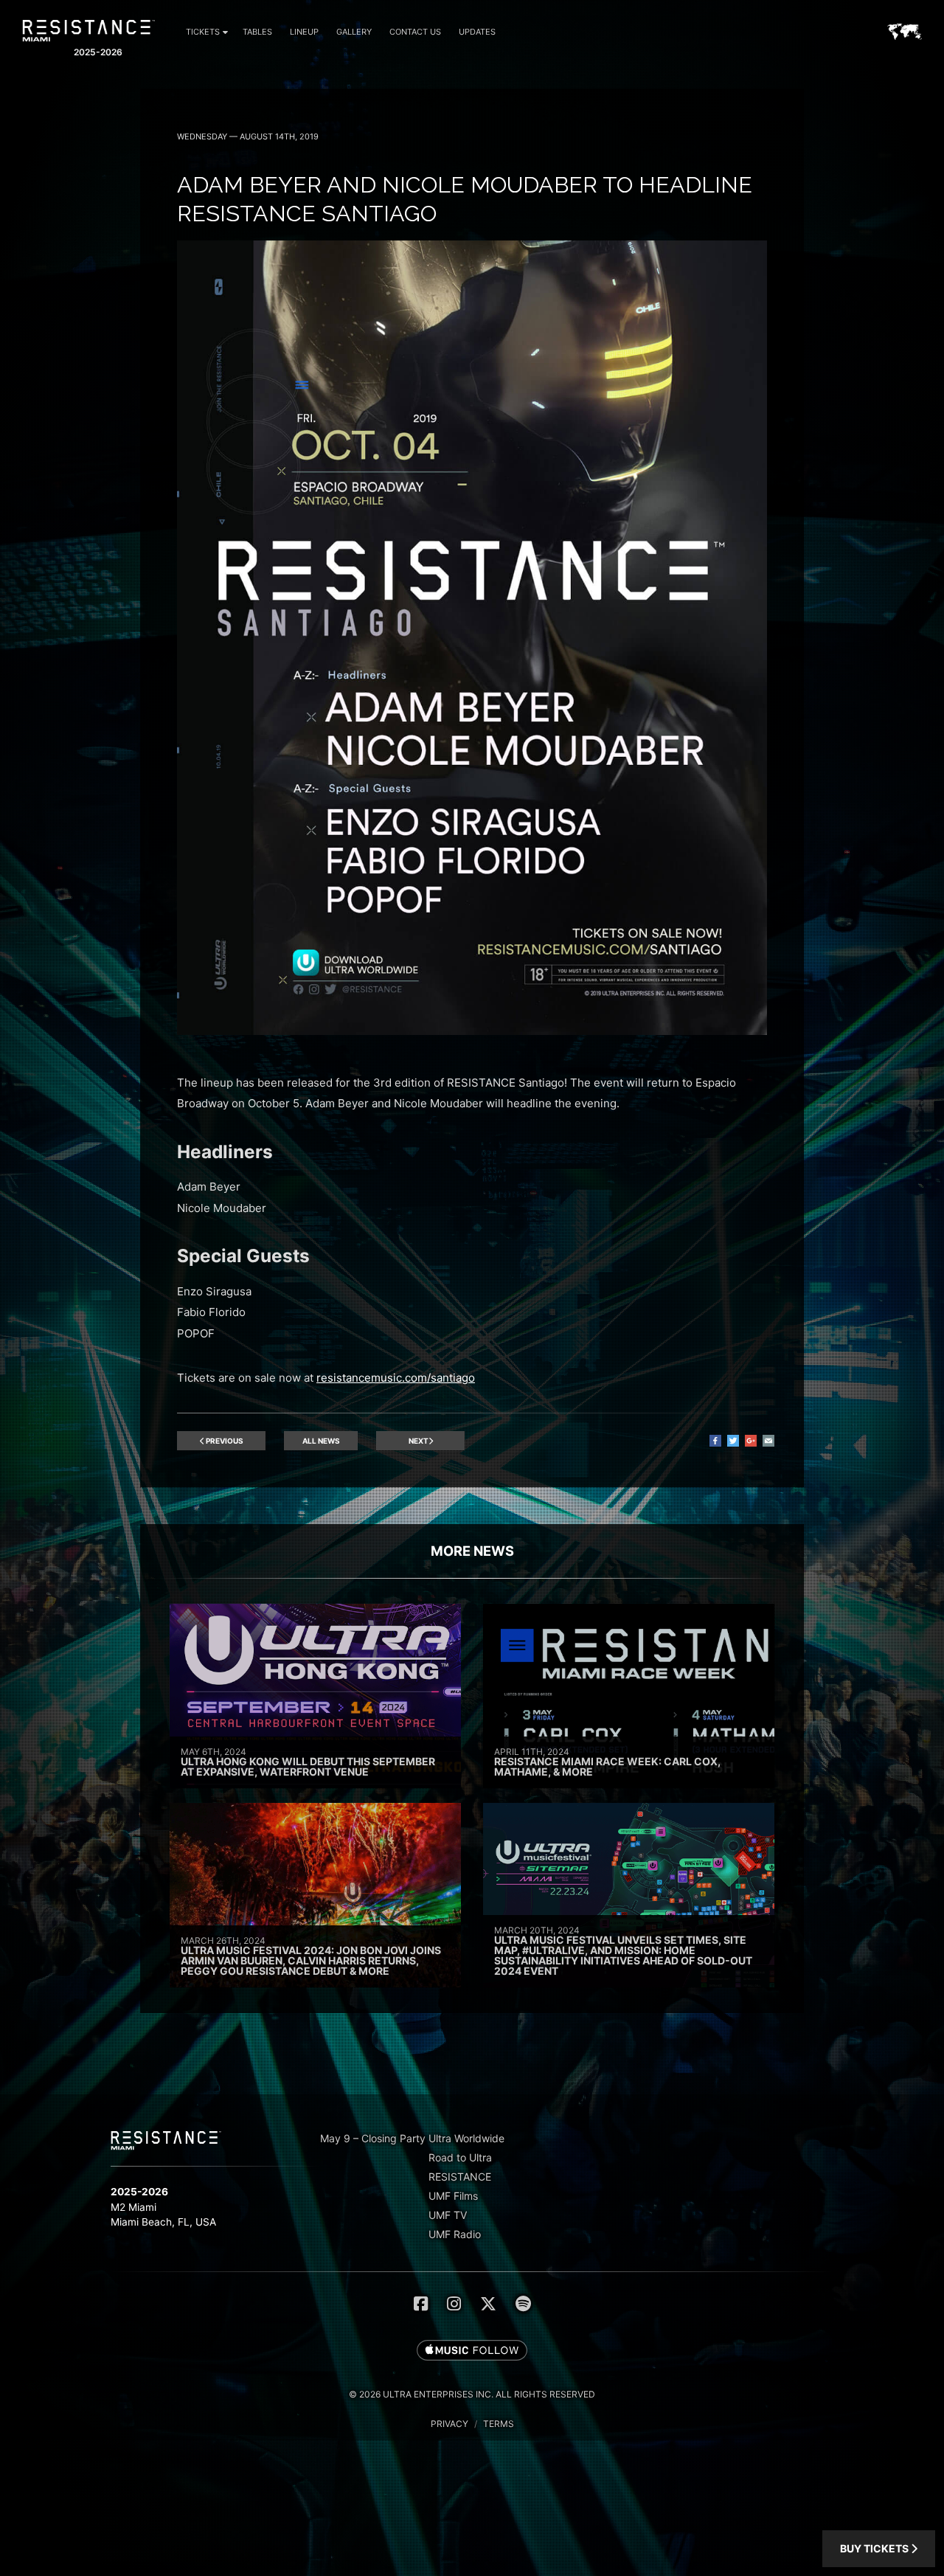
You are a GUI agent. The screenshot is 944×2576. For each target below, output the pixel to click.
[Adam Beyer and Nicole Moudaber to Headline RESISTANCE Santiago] (472, 1031)
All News (321, 1441)
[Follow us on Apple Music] (472, 2351)
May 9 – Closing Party (373, 2138)
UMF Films (453, 2196)
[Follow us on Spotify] (523, 2304)
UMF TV (448, 2215)
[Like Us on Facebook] (421, 2304)
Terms (499, 2424)
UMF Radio (455, 2234)
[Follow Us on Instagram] (454, 2304)
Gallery (354, 32)
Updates (477, 32)
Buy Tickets (875, 2548)
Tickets (203, 32)
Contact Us (415, 32)
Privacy (450, 2424)
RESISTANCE (460, 2177)
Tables (257, 32)
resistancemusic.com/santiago (396, 1378)
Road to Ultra (460, 2157)
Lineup (304, 32)
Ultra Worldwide (466, 2138)
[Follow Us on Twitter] (488, 2304)
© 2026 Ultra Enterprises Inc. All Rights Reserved (472, 2394)
